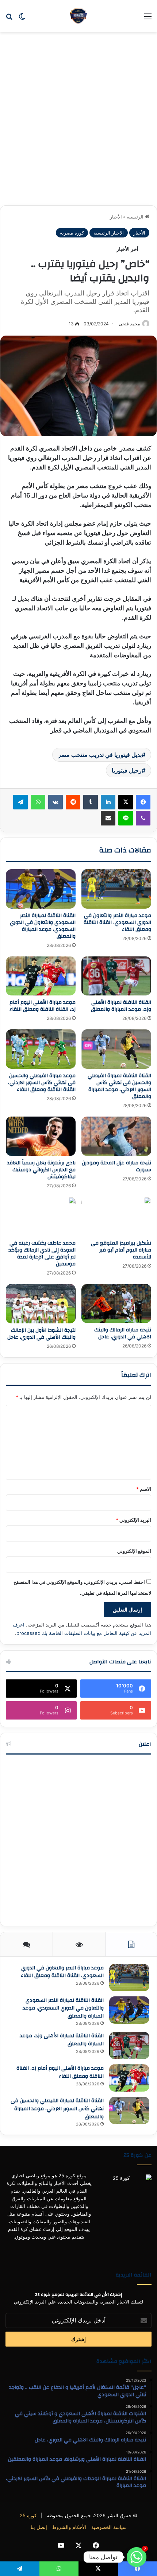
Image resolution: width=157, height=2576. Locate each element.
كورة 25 (28, 2515)
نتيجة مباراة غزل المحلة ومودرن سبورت (116, 1166)
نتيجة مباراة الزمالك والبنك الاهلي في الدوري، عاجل (123, 1333)
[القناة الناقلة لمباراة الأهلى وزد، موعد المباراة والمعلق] (116, 976)
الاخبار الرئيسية (109, 233)
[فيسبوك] (143, 802)
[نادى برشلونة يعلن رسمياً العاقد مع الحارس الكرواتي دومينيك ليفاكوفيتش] (41, 1136)
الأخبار (116, 217)
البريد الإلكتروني (133, 1520)
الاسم (144, 1489)
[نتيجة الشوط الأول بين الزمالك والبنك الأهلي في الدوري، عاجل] (41, 1304)
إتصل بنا (39, 2527)
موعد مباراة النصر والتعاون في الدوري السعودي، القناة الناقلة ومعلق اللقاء (117, 923)
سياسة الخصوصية (109, 2527)
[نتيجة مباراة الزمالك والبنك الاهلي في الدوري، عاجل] (116, 1304)
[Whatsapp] (137, 2557)
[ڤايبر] (143, 818)
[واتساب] (38, 802)
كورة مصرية (72, 233)
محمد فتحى (129, 324)
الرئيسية (136, 217)
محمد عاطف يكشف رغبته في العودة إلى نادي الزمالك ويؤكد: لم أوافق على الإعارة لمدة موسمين (42, 1254)
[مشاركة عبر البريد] (108, 818)
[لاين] (126, 818)
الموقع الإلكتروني (134, 1551)
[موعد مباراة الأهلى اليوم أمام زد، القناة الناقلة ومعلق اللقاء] (41, 976)
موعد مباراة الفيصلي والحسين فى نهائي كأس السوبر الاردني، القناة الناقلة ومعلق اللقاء (42, 1083)
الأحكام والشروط (69, 2527)
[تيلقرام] (20, 802)
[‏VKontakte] (55, 802)
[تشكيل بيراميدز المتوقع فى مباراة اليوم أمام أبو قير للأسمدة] (116, 1217)
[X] (126, 802)
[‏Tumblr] (91, 802)
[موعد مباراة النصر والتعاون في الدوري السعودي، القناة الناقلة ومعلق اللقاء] (116, 889)
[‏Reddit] (73, 802)
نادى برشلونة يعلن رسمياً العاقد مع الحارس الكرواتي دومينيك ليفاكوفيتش (41, 1170)
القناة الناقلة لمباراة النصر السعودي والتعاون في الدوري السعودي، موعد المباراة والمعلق (43, 926)
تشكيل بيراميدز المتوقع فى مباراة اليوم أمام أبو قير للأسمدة (121, 1250)
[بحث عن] (9, 19)
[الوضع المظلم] (22, 19)
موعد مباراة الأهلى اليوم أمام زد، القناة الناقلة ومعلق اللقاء (43, 1006)
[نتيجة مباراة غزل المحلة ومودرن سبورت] (116, 1136)
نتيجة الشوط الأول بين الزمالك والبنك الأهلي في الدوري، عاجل (41, 1334)
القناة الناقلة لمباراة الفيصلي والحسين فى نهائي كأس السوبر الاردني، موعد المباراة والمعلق (119, 1086)
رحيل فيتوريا (127, 770)
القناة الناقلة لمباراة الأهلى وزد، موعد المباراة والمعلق (121, 1006)
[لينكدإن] (108, 802)
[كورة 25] (78, 16)
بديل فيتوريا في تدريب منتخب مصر (100, 755)
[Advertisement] (78, 121)
